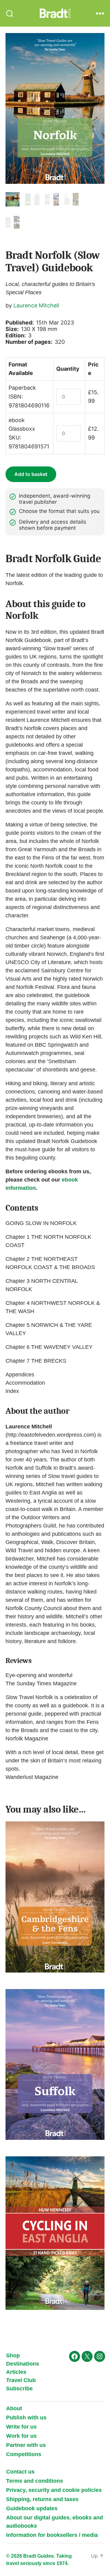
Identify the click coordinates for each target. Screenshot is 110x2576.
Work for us (21, 2436)
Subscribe (19, 2389)
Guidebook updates (32, 2508)
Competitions (24, 2454)
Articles (16, 2372)
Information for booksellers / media (52, 2535)
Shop (13, 2355)
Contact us (20, 2472)
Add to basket (31, 474)
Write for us (21, 2427)
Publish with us (26, 2418)
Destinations (23, 2364)
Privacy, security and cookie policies (54, 2490)
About (14, 2408)
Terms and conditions (35, 2481)
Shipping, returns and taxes (42, 2499)
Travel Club (21, 2380)
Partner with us (26, 2445)
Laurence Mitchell (36, 305)
